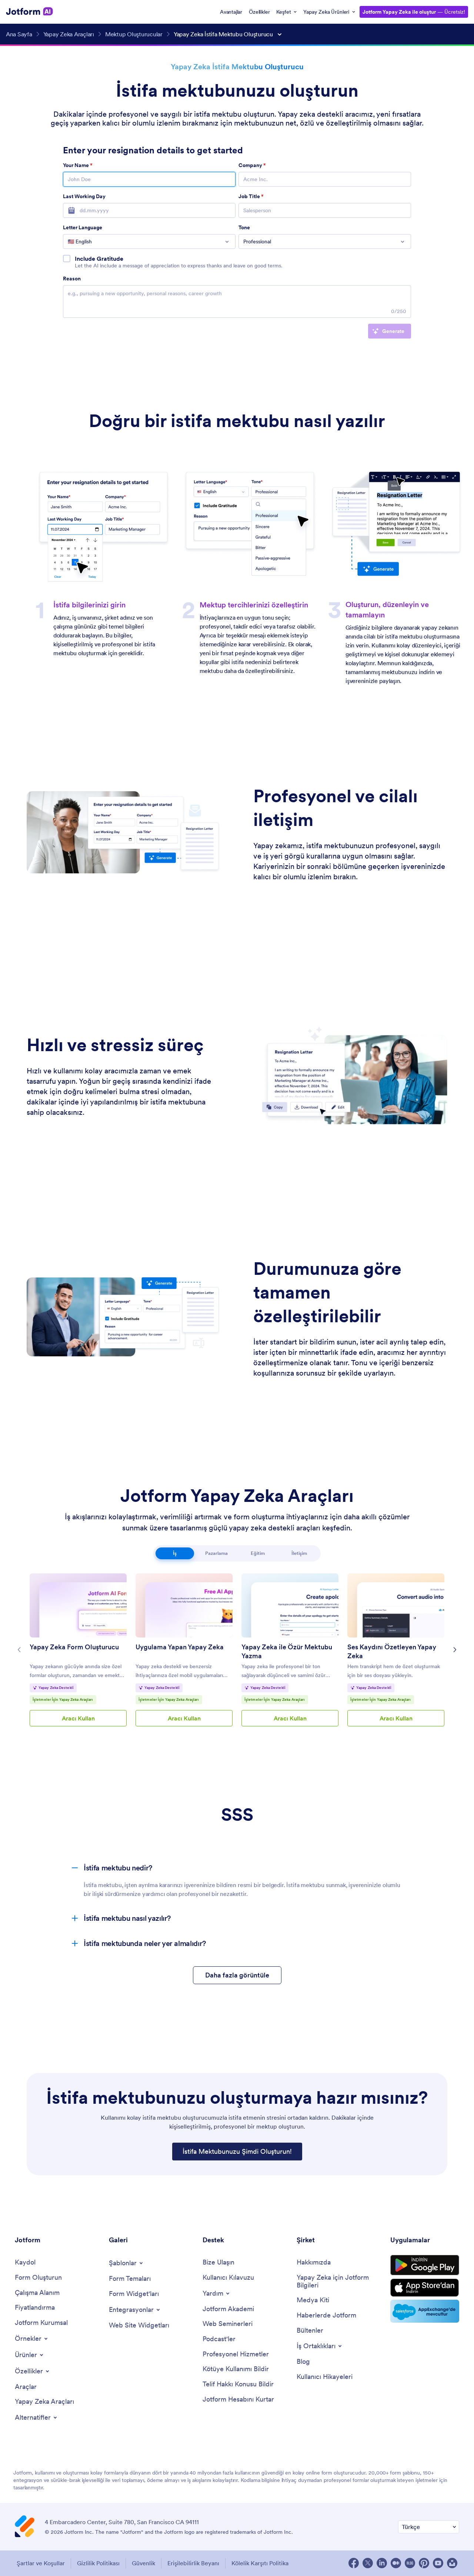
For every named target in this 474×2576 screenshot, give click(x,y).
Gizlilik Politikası (98, 2563)
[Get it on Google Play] (425, 2265)
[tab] (175, 1553)
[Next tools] (455, 1650)
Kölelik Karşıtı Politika (260, 2563)
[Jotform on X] (368, 2563)
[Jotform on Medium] (396, 2563)
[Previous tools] (19, 1650)
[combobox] (149, 241)
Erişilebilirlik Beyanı (193, 2563)
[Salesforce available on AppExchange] (425, 2311)
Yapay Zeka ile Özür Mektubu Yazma (287, 1651)
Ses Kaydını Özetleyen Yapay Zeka (392, 1651)
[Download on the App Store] (425, 2288)
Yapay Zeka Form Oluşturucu (74, 1647)
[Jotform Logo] (30, 11)
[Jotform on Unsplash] (452, 2563)
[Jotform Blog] (410, 2563)
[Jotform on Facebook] (354, 2563)
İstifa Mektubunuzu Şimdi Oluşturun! (237, 2151)
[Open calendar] (69, 210)
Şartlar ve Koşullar (41, 2563)
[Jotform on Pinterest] (424, 2563)
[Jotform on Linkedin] (382, 2563)
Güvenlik (143, 2563)
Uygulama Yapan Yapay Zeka (180, 1647)
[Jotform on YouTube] (438, 2563)
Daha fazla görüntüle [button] (237, 1975)
